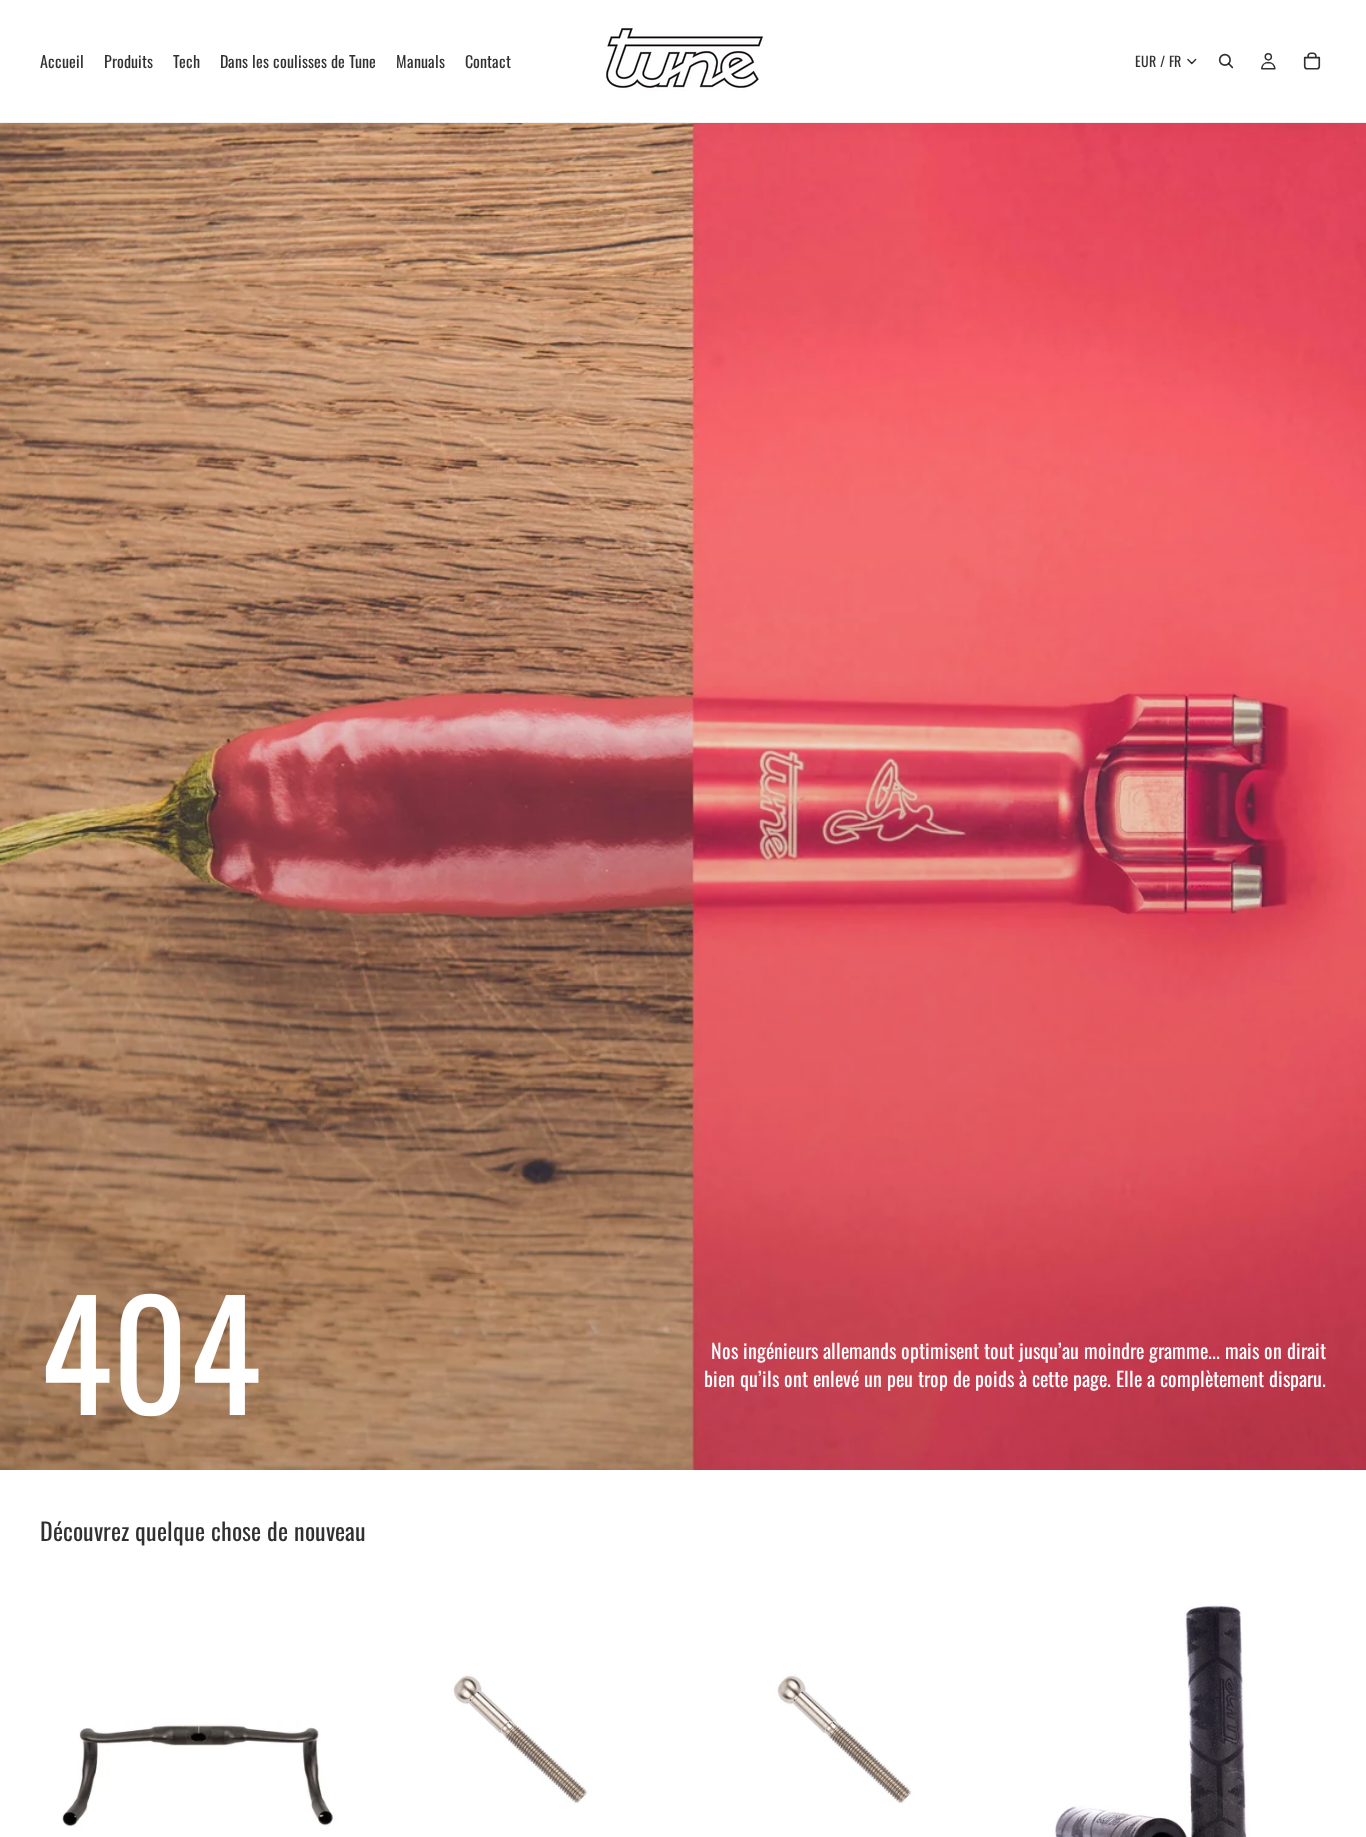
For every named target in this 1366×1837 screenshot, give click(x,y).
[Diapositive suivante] (323, 1734)
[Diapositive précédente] (70, 1734)
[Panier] (1312, 61)
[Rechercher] (1226, 61)
